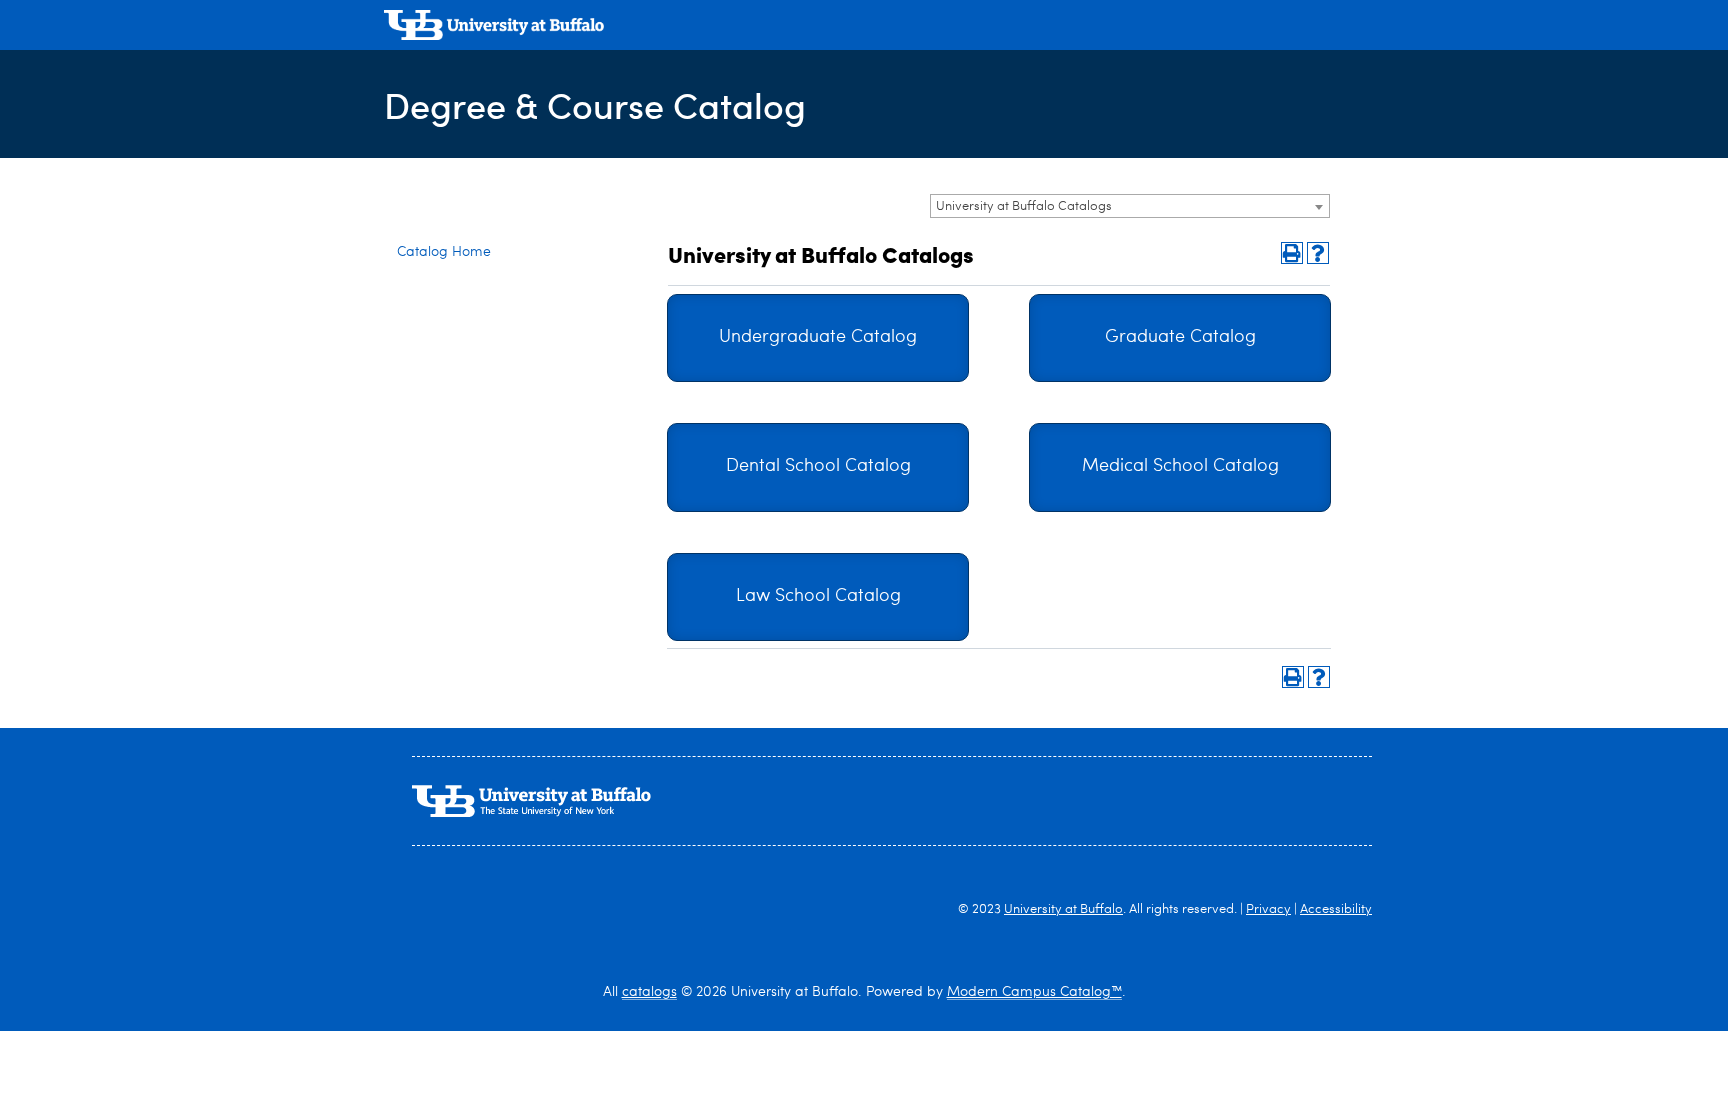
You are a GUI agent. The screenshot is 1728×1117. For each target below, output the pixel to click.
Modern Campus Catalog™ (1034, 992)
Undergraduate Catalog (818, 337)
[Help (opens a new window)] (1318, 253)
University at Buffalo (1063, 909)
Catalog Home (444, 252)
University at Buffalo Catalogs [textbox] (1024, 206)
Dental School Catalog (818, 466)
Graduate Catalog (1180, 337)
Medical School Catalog (1180, 466)
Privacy (1268, 909)
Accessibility (1336, 909)
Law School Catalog (818, 596)
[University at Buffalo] (494, 27)
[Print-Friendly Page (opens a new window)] (1292, 253)
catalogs (649, 992)
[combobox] (1130, 206)
